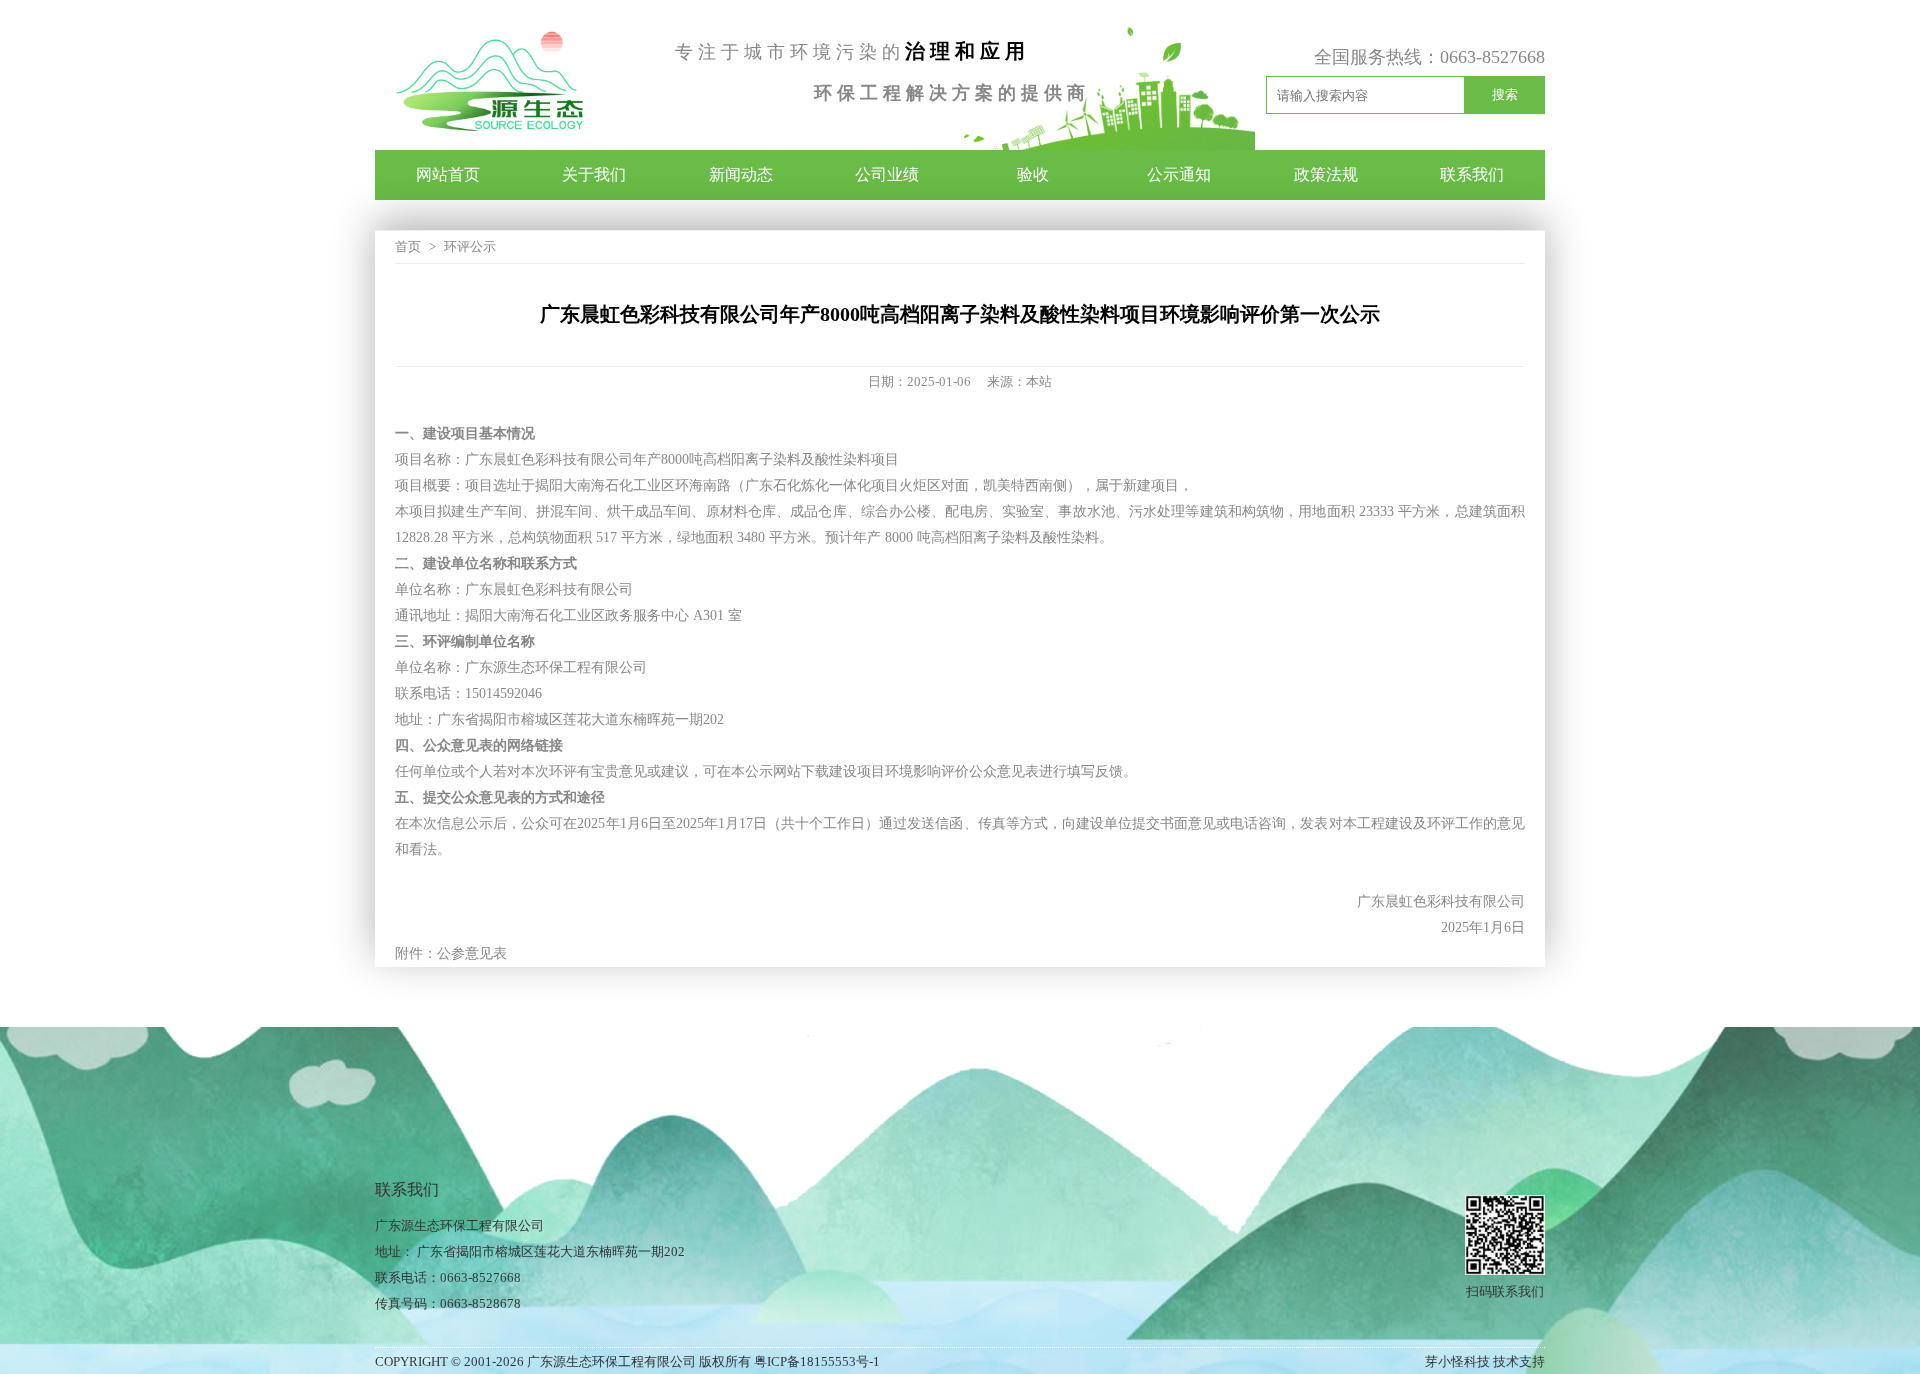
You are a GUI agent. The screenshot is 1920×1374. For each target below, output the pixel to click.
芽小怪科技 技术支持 (1485, 1361)
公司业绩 (887, 174)
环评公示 (470, 246)
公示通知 (1179, 174)
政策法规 (1326, 174)
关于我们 (594, 174)
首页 (408, 246)
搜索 (1505, 94)
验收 (1033, 174)
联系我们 (1472, 174)
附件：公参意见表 (451, 953)
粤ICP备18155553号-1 (817, 1361)
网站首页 (448, 174)
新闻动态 (741, 174)
